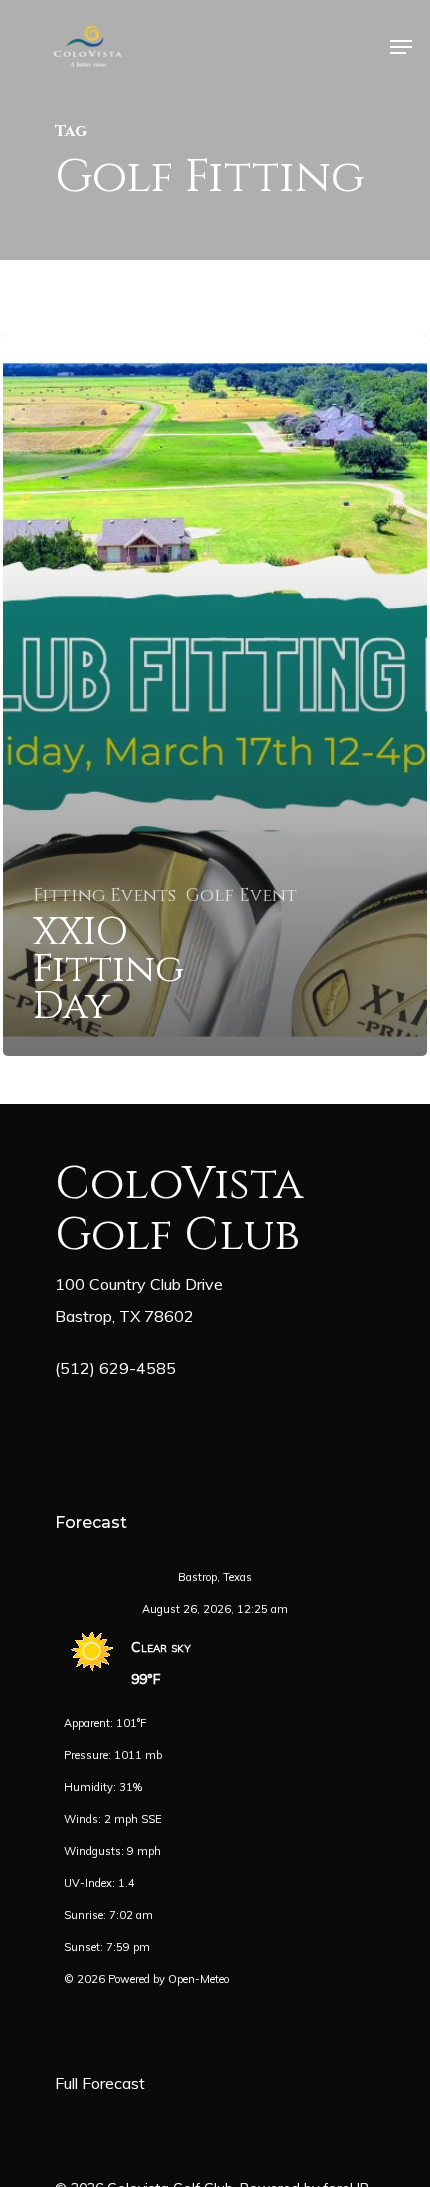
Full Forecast (100, 2083)
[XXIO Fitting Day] (215, 695)
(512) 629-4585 (115, 1368)
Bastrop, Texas (215, 1577)
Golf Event (241, 896)
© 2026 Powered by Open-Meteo (146, 1979)
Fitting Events (104, 896)
